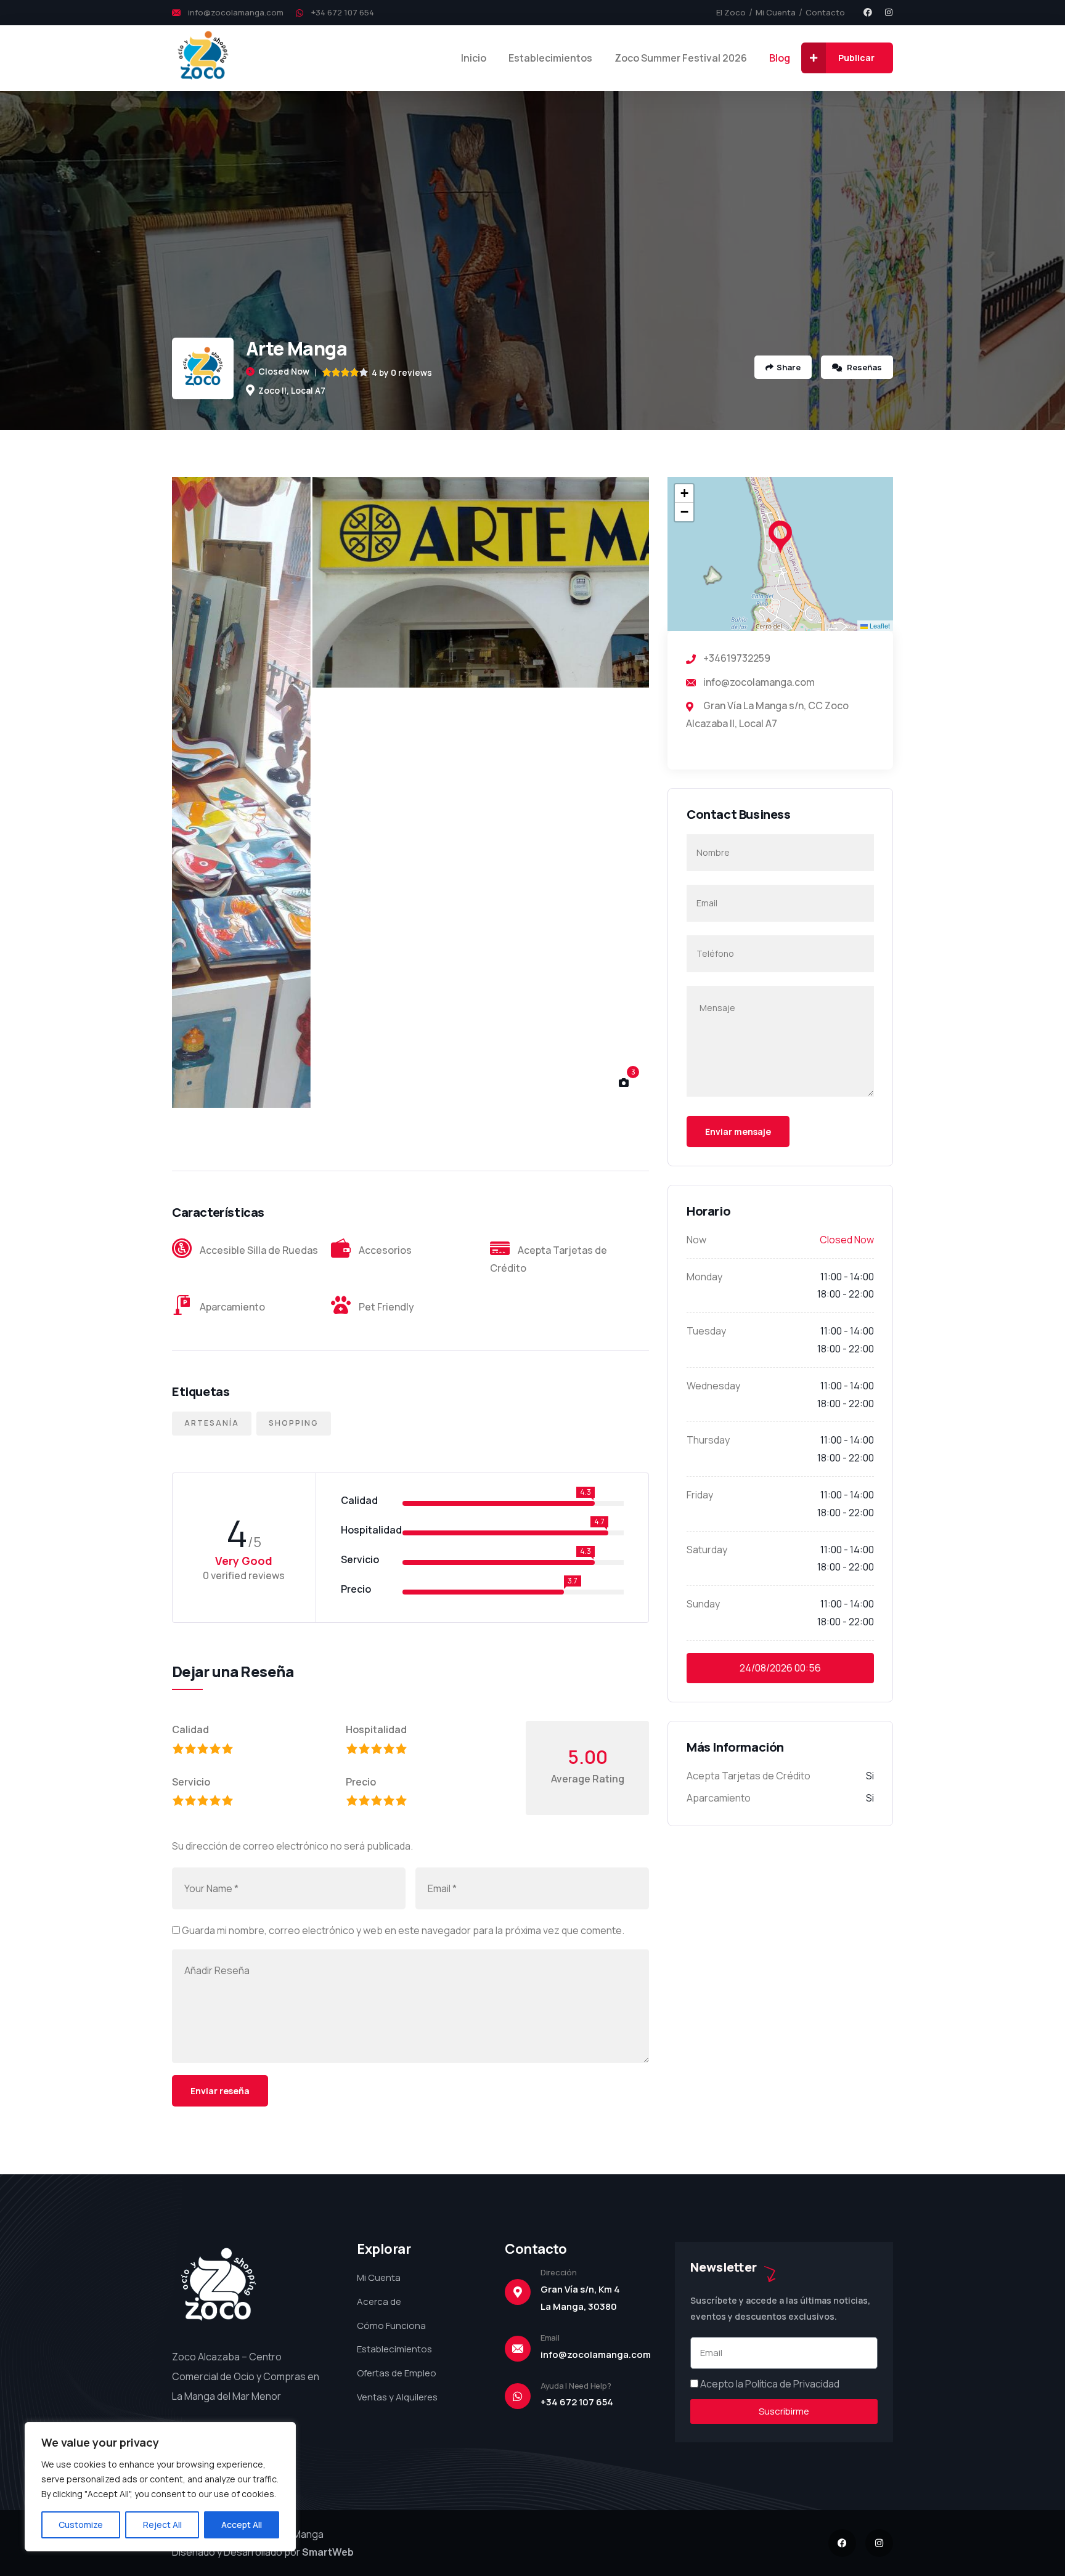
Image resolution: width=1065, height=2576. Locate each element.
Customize (81, 2525)
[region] (160, 2487)
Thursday (708, 1440)
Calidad (190, 1729)
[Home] (203, 58)
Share (789, 367)
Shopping (294, 1423)
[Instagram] (889, 12)
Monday (704, 1277)
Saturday (707, 1550)
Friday (700, 1495)
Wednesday (713, 1386)
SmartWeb (328, 2552)
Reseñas (863, 367)
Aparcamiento (719, 1798)
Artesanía (212, 1423)
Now (696, 1240)
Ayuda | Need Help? (576, 2386)
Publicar (856, 58)
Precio (361, 1782)
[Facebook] (868, 12)
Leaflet (879, 625)
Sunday (703, 1604)
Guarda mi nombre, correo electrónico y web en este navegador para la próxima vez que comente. (403, 1930)
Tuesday (706, 1331)
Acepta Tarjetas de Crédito (749, 1776)
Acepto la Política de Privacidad (770, 2384)
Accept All (242, 2525)
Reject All (162, 2525)
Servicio (191, 1782)
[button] (625, 793)
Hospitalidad (376, 1729)
